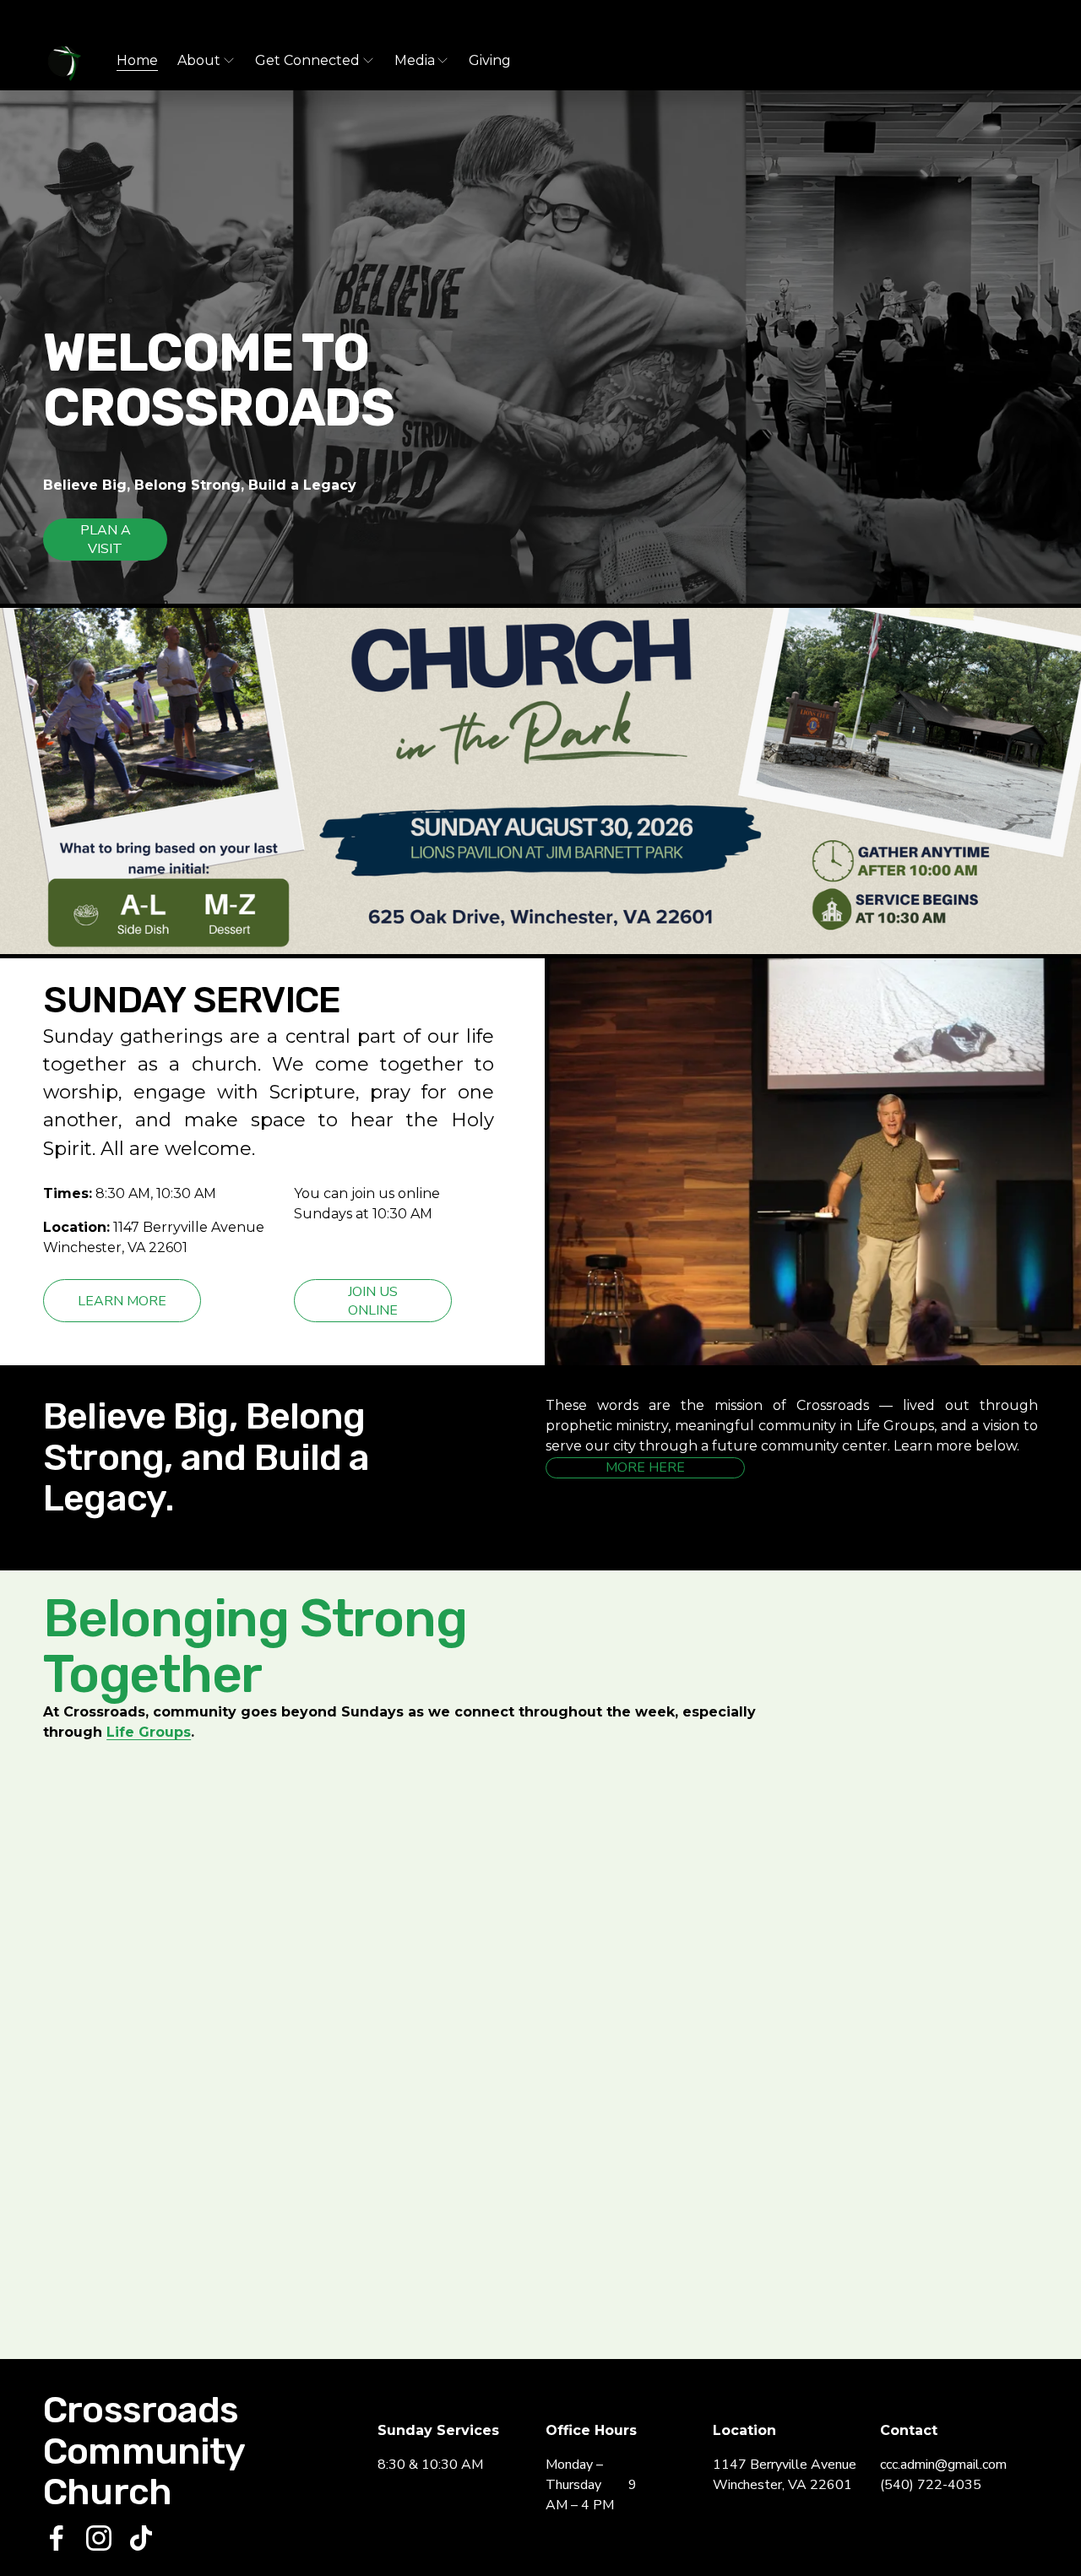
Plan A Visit (106, 540)
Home (137, 60)
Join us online (373, 1301)
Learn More (122, 1301)
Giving (490, 60)
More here (645, 1467)
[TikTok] (141, 2538)
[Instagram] (99, 2538)
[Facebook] (57, 2538)
